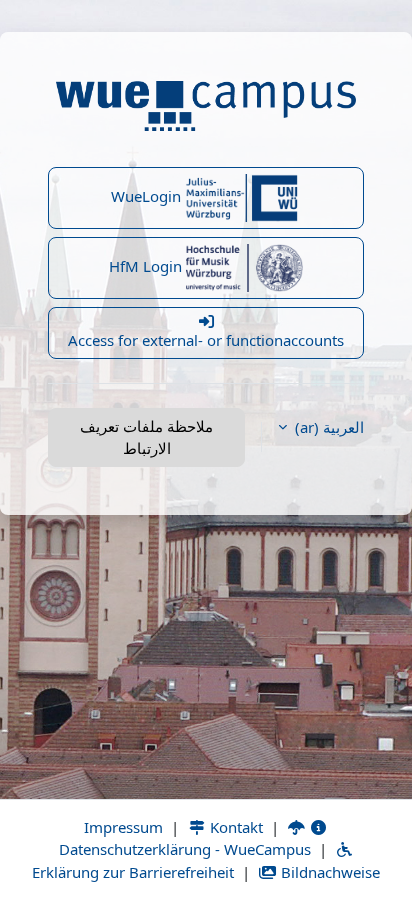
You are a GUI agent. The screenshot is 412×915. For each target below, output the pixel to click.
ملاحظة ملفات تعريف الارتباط (146, 437)
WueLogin (148, 196)
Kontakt (234, 827)
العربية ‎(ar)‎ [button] (327, 427)
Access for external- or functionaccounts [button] (206, 340)
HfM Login (147, 266)
